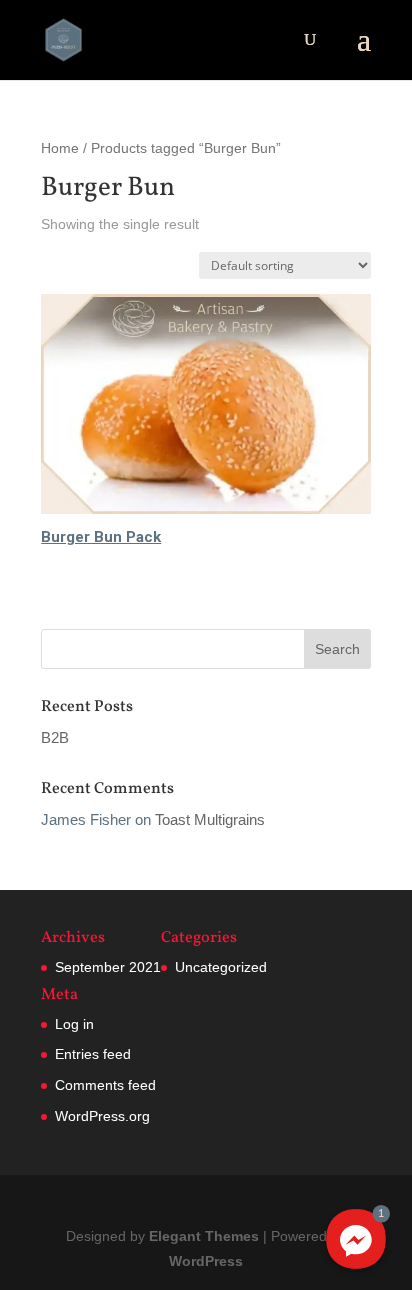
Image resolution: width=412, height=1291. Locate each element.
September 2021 (108, 967)
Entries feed (93, 1054)
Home (60, 148)
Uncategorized (221, 967)
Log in (74, 1024)
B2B (55, 737)
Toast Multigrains (210, 819)
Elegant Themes (204, 1236)
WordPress (206, 1261)
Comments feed (105, 1085)
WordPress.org (102, 1116)
